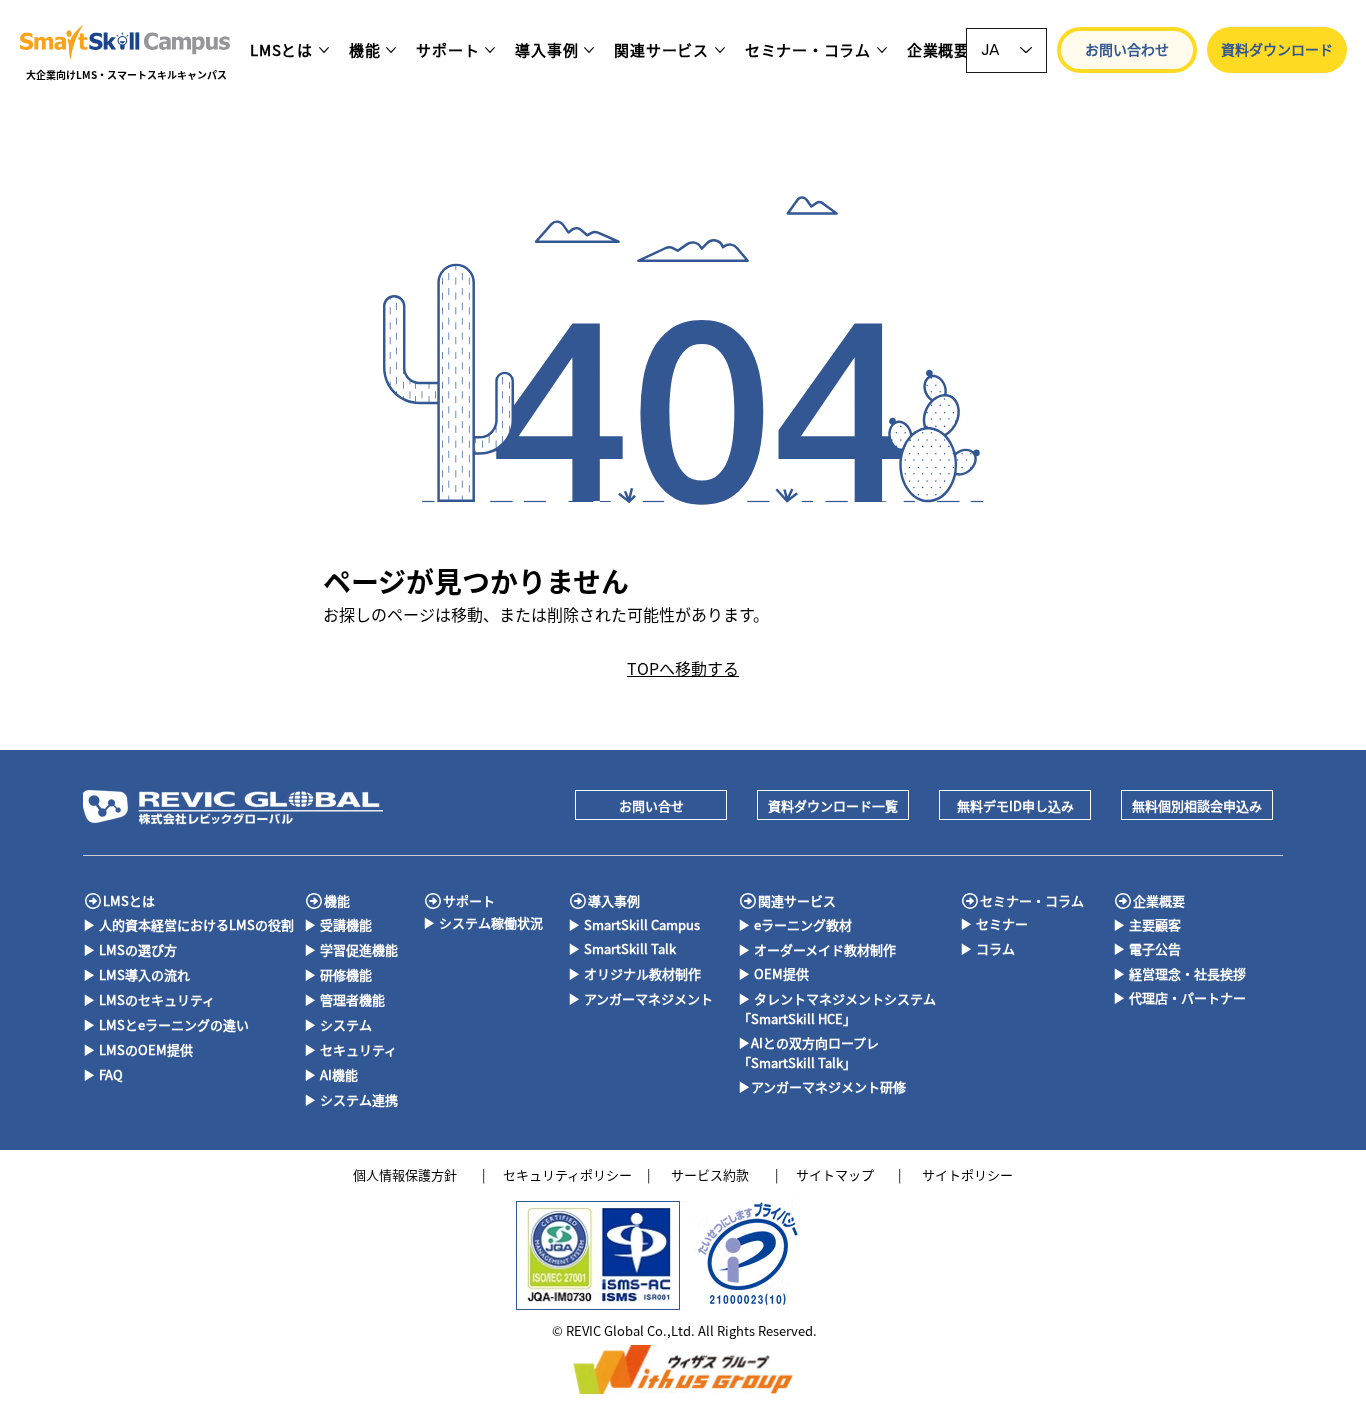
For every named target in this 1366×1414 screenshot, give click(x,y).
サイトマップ (835, 1174)
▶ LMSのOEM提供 (138, 1049)
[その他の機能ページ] (391, 50)
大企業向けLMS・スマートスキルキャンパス (126, 74)
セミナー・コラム (1032, 900)
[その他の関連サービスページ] (720, 50)
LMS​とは (129, 900)
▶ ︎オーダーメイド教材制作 (817, 949)
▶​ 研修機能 (338, 974)
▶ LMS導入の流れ (136, 974)
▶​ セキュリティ (350, 1049)
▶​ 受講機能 (338, 924)
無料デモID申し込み (1015, 805)
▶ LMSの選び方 (130, 949)
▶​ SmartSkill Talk (622, 948)
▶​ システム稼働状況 (483, 922)
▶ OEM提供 (773, 973)
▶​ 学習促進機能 (351, 949)
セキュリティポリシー (567, 1174)
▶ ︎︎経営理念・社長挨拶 (1179, 973)
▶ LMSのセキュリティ (149, 999)
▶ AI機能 (331, 1074)
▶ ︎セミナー (994, 923)
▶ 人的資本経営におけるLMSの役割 (188, 924)
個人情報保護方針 (405, 1174)
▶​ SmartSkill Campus (634, 924)
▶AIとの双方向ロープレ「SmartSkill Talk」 (808, 1052)
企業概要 (1159, 900)
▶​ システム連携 (351, 1099)
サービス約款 (710, 1174)
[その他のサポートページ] (490, 50)
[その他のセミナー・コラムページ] (882, 50)
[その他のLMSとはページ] (324, 50)
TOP (643, 668)
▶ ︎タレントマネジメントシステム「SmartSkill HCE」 (837, 1008)
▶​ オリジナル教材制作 (634, 973)
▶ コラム (987, 948)
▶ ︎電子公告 (1147, 948)
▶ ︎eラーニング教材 (795, 924)
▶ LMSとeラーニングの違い (166, 1024)
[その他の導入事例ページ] (589, 50)
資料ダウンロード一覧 (833, 805)
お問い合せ (651, 805)
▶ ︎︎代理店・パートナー (1179, 997)
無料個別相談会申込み (1197, 805)
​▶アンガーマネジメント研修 (822, 1086)
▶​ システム (338, 1024)
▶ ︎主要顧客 (1147, 924)
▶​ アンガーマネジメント (640, 998)
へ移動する (699, 668)
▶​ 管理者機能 (344, 999)
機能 (337, 900)
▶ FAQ (103, 1074)
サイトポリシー (967, 1174)
